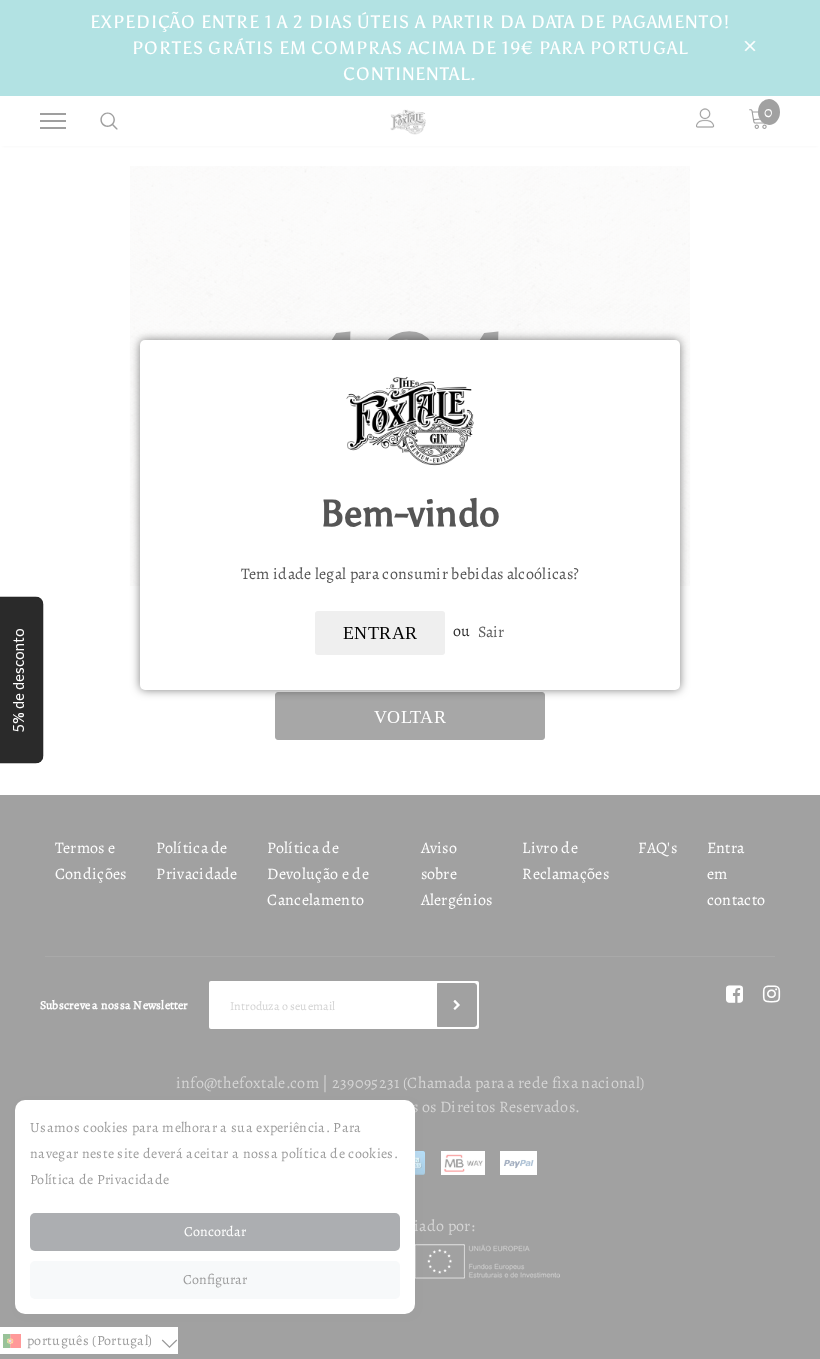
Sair (491, 631)
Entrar (380, 633)
